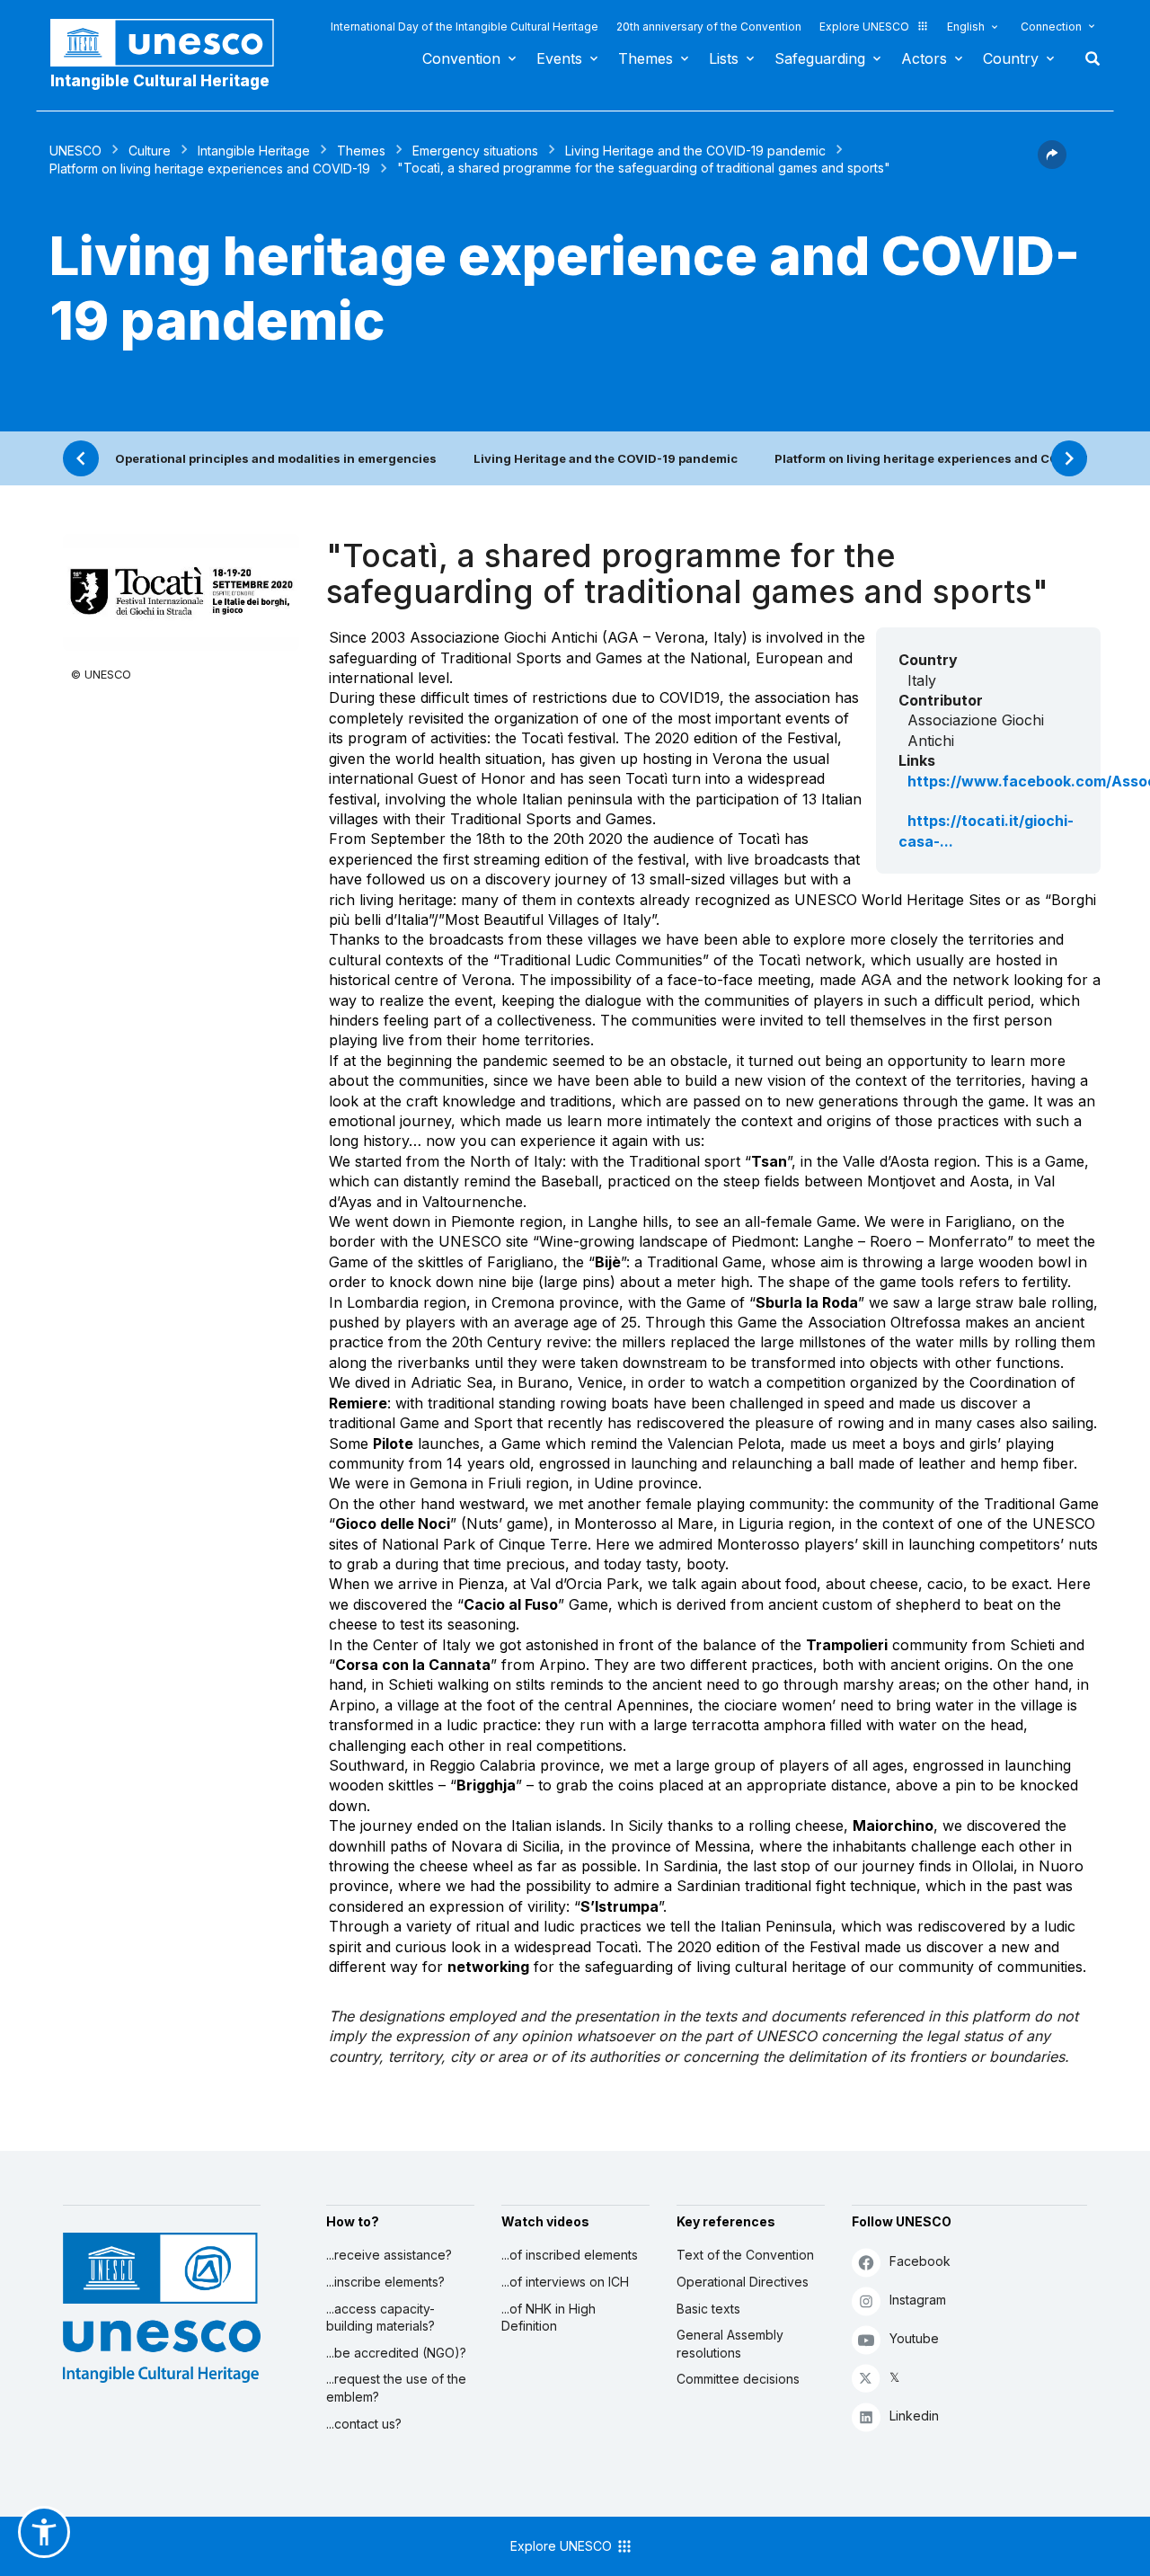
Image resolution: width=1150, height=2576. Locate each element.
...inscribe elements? (385, 2282)
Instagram (918, 2300)
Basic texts (708, 2309)
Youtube (914, 2338)
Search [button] (1087, 58)
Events (559, 58)
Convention (461, 58)
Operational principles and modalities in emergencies (276, 458)
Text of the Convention (745, 2255)
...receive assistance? (389, 2255)
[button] (1052, 164)
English (966, 27)
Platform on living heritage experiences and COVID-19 (210, 169)
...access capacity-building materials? (380, 2318)
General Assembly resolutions (730, 2344)
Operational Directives (743, 2282)
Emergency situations (475, 151)
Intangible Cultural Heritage (160, 81)
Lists (724, 58)
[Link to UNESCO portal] (172, 43)
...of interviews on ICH (565, 2282)
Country (1011, 58)
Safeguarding (820, 58)
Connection (1051, 27)
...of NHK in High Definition (548, 2318)
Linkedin (914, 2416)
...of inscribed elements (570, 2255)
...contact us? (364, 2424)
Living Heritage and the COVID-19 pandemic (695, 151)
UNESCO (75, 151)
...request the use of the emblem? (396, 2388)
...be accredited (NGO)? (396, 2353)
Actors (924, 58)
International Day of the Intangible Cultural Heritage (464, 27)
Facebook (920, 2261)
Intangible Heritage (254, 151)
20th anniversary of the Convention (709, 27)
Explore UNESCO (864, 27)
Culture (150, 151)
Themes (646, 58)
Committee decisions (738, 2379)
